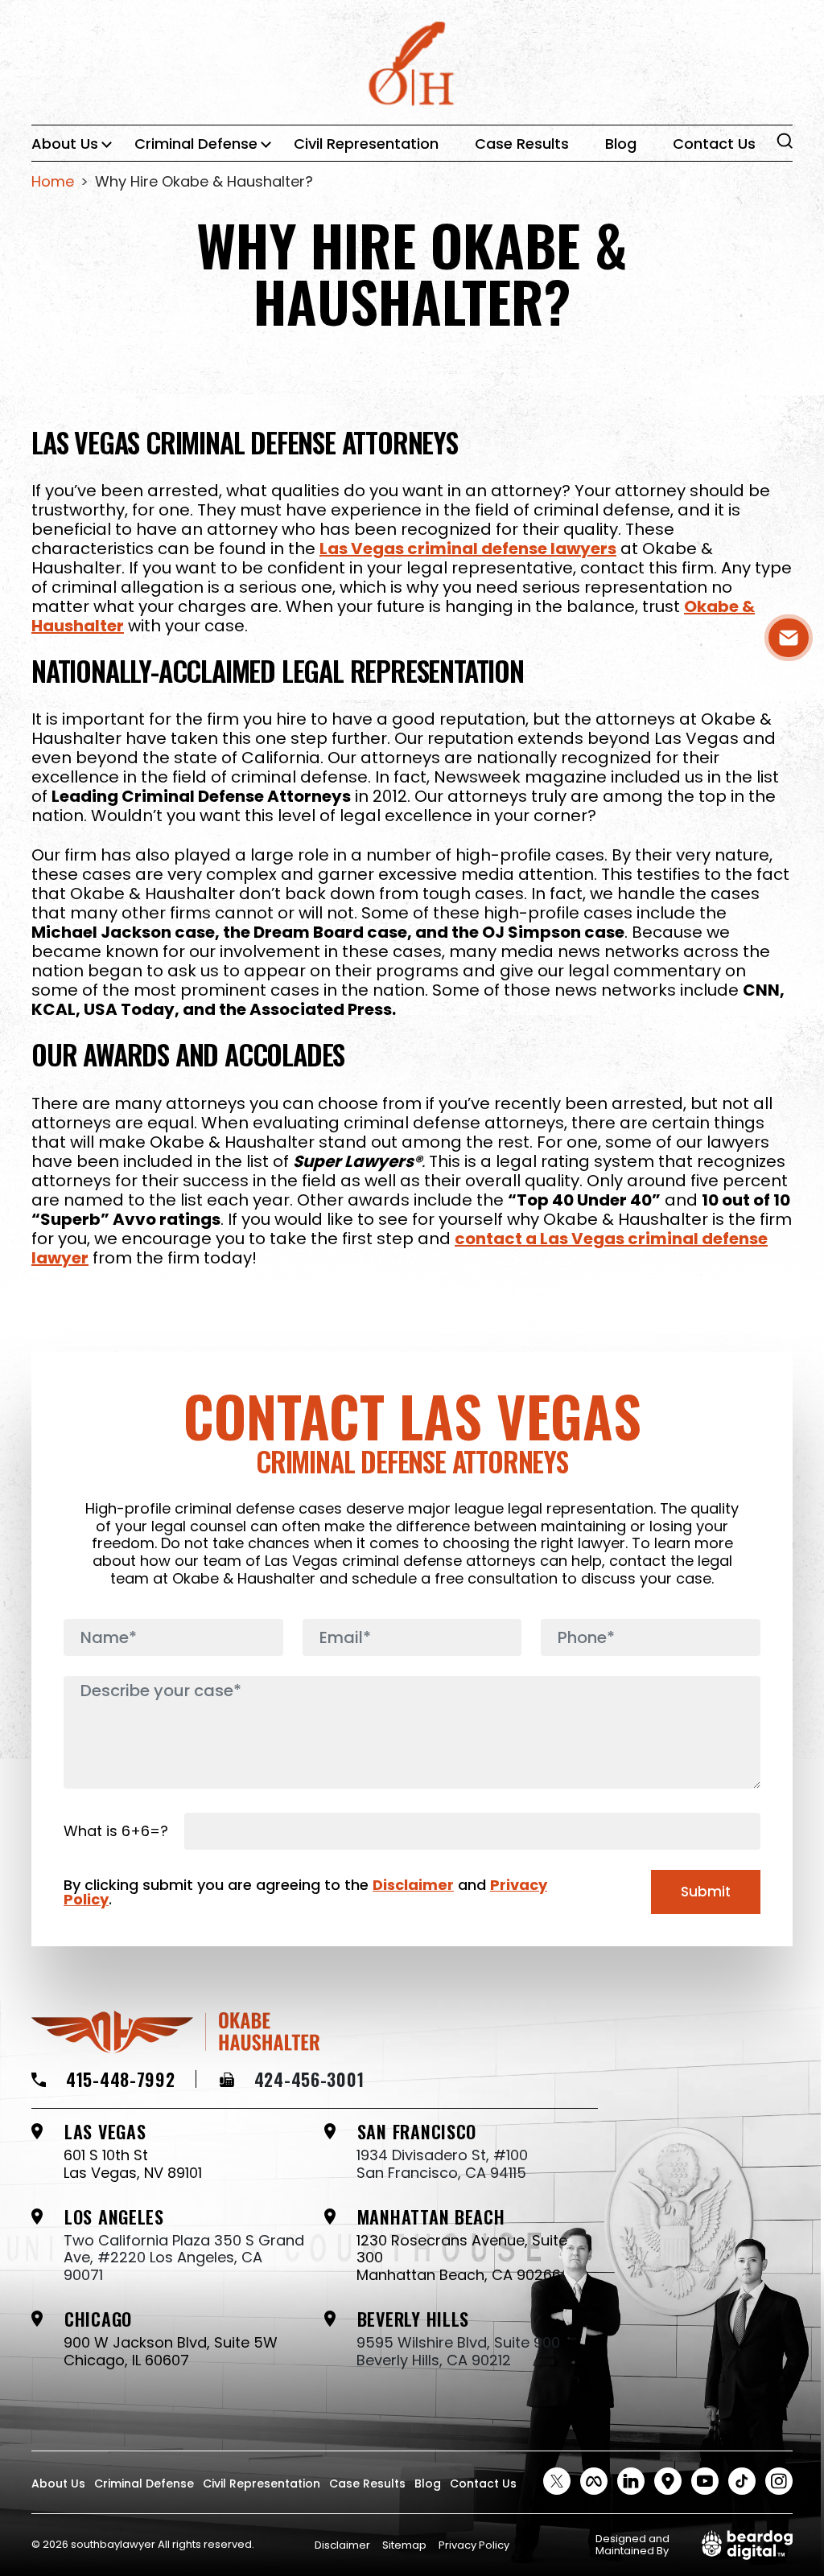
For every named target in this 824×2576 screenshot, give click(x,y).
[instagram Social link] (779, 2481)
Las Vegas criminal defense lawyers (468, 548)
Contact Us (714, 144)
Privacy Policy (474, 2545)
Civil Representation (366, 144)
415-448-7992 (121, 2079)
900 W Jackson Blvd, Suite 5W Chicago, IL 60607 (171, 2351)
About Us (65, 144)
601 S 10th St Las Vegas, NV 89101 (133, 2164)
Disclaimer (413, 1885)
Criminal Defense (196, 144)
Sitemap (404, 2545)
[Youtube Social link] (705, 2481)
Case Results (522, 144)
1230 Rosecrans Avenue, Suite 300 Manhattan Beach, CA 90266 (462, 2258)
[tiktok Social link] (742, 2481)
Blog (621, 144)
